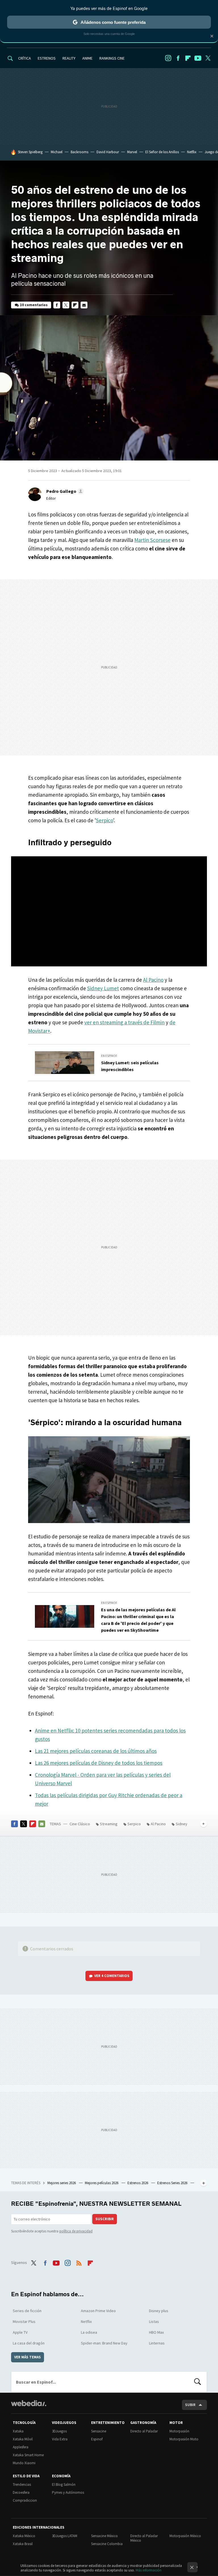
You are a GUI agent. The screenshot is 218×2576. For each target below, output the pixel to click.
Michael (57, 152)
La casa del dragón (29, 2343)
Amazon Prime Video (98, 2311)
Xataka (18, 2431)
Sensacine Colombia (107, 2544)
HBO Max (156, 2332)
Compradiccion (25, 2500)
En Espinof (109, 1056)
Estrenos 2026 (138, 2183)
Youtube (198, 58)
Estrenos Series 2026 (173, 2183)
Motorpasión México (185, 2536)
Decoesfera (21, 2492)
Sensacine (99, 2431)
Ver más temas (28, 2357)
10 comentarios (34, 305)
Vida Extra (60, 2439)
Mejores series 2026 (62, 2183)
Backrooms (79, 152)
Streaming (109, 1824)
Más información (149, 2570)
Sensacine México (104, 2536)
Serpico (104, 820)
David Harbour (108, 152)
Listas (154, 2321)
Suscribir (105, 2219)
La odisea (89, 2332)
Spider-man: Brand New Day (104, 2343)
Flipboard (188, 58)
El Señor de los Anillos (162, 152)
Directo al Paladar (144, 2431)
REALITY (69, 58)
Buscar (198, 2382)
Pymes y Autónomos (68, 2492)
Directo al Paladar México (144, 2538)
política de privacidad (76, 2231)
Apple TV (20, 2332)
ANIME (87, 58)
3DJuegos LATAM (65, 2536)
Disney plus (159, 2311)
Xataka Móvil (23, 2439)
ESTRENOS (47, 58)
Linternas (157, 2343)
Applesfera (21, 2447)
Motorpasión (179, 2431)
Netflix (192, 152)
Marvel (132, 152)
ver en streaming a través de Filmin (124, 1022)
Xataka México (24, 2536)
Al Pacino (153, 980)
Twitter (208, 58)
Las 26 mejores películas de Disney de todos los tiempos (99, 1763)
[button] (64, 491)
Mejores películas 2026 (102, 2183)
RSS (79, 2262)
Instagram (168, 58)
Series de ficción (27, 2311)
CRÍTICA (25, 58)
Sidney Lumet (103, 988)
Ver (112, 1976)
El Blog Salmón (64, 2484)
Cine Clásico (80, 1824)
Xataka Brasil (23, 2544)
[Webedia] (29, 2403)
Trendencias (22, 2484)
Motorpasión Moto (184, 2439)
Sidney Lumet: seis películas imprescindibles (130, 1066)
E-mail (84, 305)
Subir (190, 2405)
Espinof (97, 2439)
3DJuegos (59, 2431)
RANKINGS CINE (112, 58)
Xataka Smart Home (28, 2455)
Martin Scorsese (152, 540)
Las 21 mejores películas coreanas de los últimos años (96, 1751)
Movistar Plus (24, 2321)
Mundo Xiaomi (24, 2463)
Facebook (178, 58)
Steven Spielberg (30, 152)
